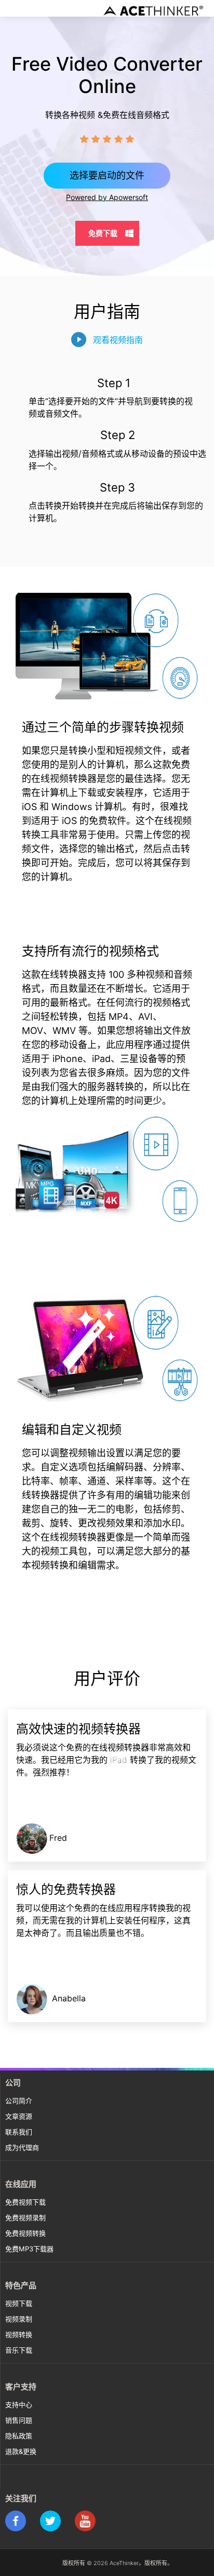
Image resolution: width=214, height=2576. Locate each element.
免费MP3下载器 (29, 2249)
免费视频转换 (25, 2233)
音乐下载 (19, 2350)
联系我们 (19, 2132)
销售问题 (19, 2420)
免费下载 (103, 233)
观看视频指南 (118, 340)
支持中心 (19, 2405)
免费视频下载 (25, 2202)
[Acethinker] (154, 10)
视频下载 (19, 2303)
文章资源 (19, 2116)
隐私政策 (19, 2436)
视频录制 (19, 2319)
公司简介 (19, 2101)
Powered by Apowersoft (107, 197)
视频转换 (19, 2334)
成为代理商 (22, 2147)
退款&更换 (21, 2451)
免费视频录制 (25, 2218)
